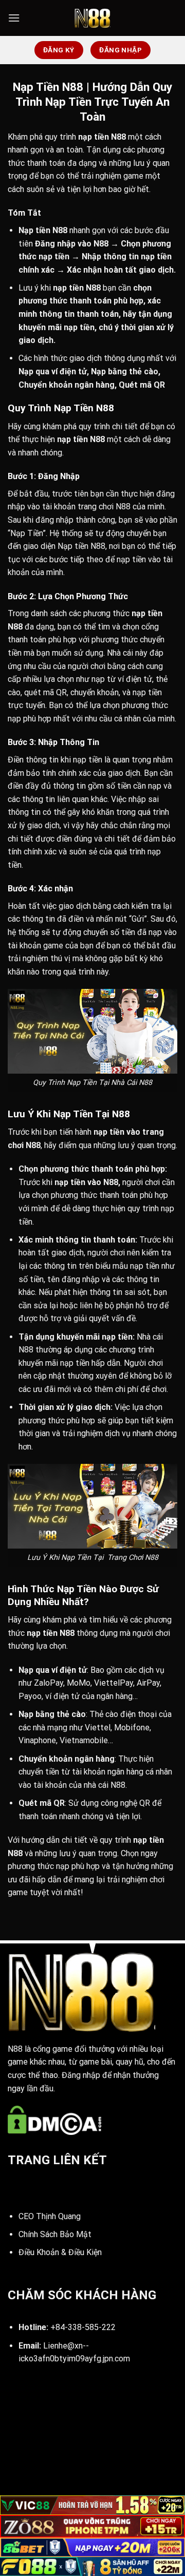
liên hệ (91, 1305)
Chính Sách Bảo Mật (55, 2234)
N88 (118, 137)
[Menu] (14, 18)
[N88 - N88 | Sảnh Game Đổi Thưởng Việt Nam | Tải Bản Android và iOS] (92, 18)
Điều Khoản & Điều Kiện (60, 2252)
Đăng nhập (55, 244)
